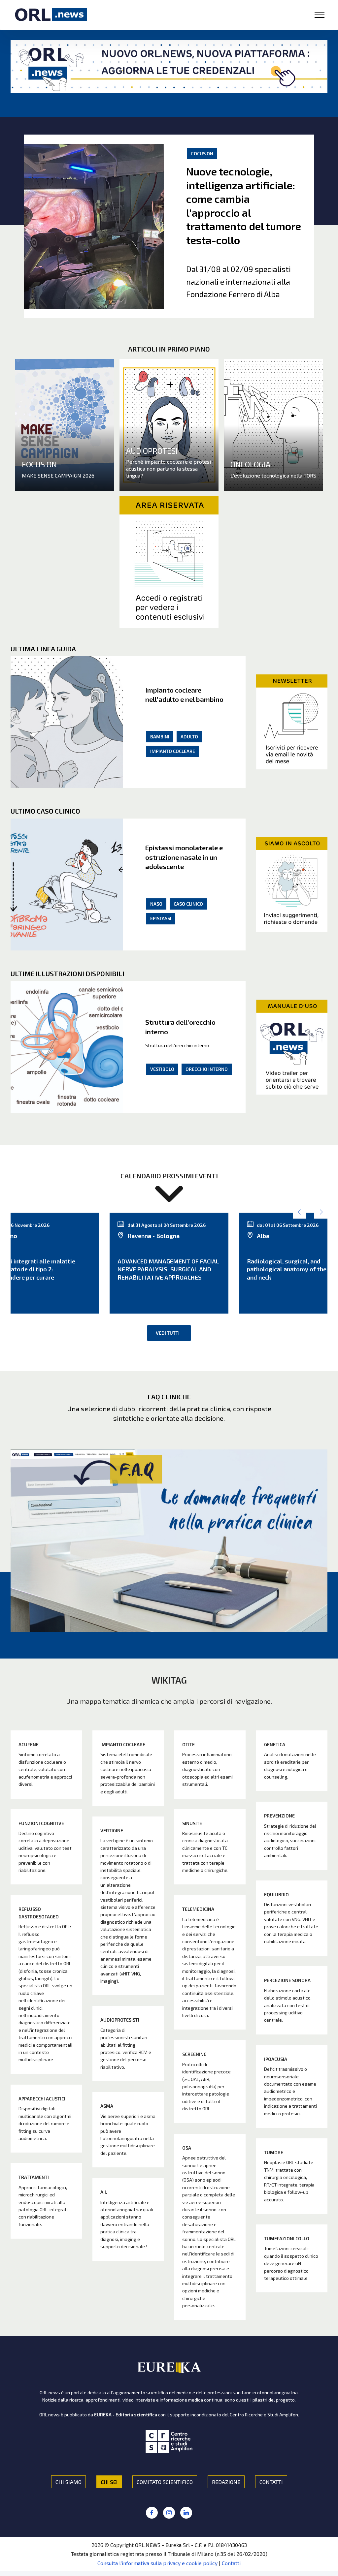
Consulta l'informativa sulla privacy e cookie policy (157, 2563)
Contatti (231, 2563)
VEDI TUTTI (168, 1333)
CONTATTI (271, 2482)
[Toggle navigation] (320, 15)
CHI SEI (109, 2482)
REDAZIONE (226, 2482)
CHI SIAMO (68, 2482)
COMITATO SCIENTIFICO (165, 2482)
